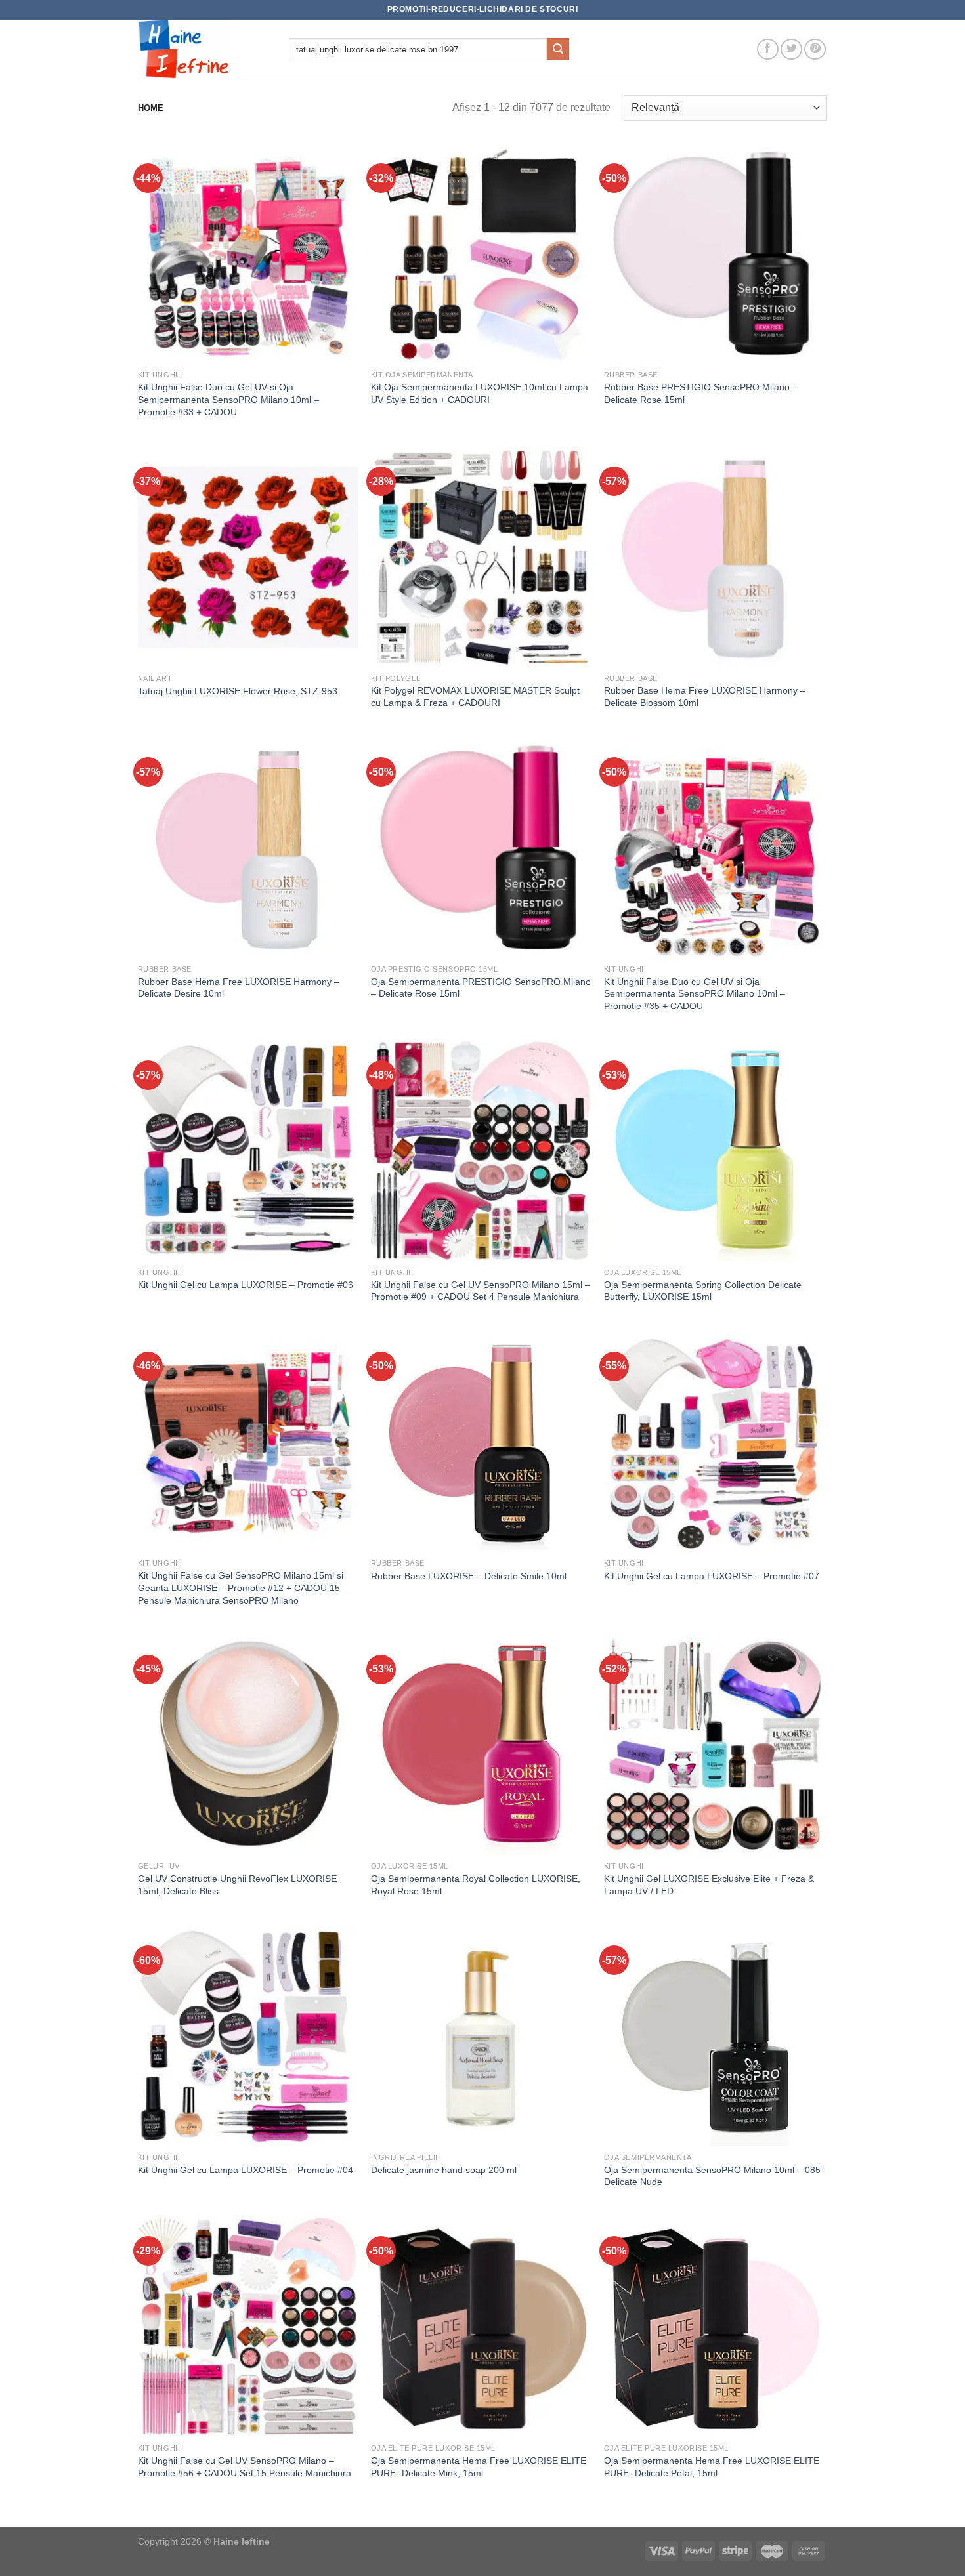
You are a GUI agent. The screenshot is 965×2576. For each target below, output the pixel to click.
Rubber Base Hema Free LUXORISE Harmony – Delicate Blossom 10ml (705, 696)
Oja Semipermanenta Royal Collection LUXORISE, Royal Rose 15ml (476, 1885)
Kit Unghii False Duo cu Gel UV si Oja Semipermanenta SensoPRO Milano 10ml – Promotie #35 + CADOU (695, 994)
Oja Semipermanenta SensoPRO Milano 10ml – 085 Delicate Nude (712, 2176)
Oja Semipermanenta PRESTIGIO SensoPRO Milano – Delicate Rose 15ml (481, 988)
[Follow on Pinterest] (815, 50)
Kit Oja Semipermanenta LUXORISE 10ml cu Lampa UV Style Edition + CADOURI (480, 393)
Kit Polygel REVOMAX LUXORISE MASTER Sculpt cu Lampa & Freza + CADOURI (475, 696)
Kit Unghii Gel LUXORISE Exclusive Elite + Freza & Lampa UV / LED (709, 1885)
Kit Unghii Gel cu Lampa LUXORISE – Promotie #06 (246, 1285)
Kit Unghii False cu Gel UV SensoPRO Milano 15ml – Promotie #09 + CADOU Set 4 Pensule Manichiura (481, 1291)
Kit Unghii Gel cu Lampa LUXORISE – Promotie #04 (246, 2170)
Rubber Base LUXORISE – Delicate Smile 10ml (469, 1576)
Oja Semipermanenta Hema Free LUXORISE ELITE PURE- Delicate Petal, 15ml (712, 2467)
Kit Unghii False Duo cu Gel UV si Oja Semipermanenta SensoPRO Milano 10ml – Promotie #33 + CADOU (228, 399)
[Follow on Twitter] (791, 50)
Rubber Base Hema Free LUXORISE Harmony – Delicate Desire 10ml (239, 988)
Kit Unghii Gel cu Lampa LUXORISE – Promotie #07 (712, 1576)
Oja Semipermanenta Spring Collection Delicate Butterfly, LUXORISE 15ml (703, 1291)
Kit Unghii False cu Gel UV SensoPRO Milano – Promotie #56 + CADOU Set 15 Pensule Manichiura (245, 2467)
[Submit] (558, 49)
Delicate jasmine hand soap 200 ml (444, 2170)
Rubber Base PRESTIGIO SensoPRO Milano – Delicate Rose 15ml (701, 393)
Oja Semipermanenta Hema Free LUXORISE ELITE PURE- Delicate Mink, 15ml (479, 2467)
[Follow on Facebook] (768, 50)
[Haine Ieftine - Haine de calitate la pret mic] (204, 49)
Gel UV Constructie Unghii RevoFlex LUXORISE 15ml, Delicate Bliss (237, 1885)
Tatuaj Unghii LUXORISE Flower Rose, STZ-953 (238, 691)
